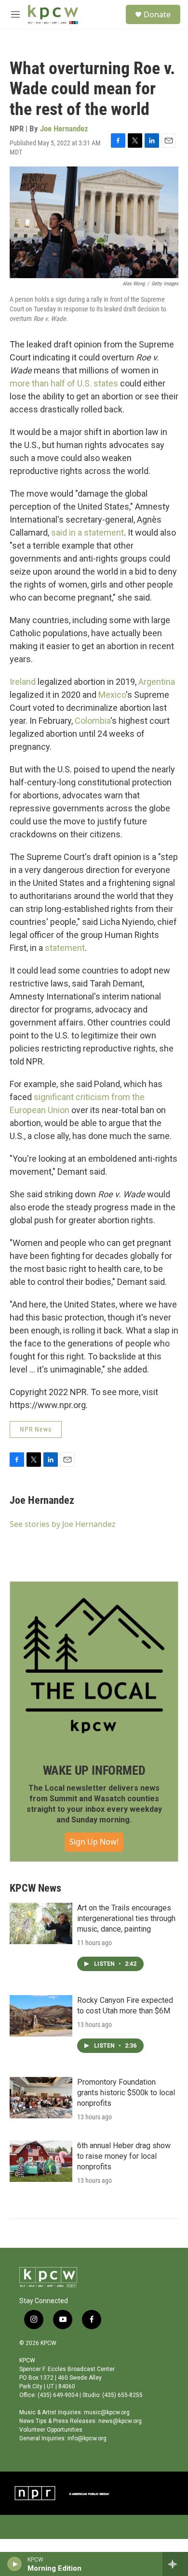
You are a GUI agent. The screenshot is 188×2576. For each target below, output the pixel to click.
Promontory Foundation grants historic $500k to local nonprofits (126, 2093)
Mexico (112, 695)
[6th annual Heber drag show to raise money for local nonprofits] (41, 2161)
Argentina (157, 682)
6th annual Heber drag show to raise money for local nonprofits (124, 2156)
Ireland (23, 682)
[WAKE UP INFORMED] (94, 1666)
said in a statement (87, 532)
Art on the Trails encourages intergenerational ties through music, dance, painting (126, 1918)
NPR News (36, 1429)
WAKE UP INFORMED (94, 1770)
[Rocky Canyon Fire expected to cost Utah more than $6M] (41, 2016)
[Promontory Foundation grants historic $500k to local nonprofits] (41, 2098)
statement (65, 948)
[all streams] (175, 2564)
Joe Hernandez (64, 128)
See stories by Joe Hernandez (63, 1524)
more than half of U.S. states (64, 383)
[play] (15, 2564)
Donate (157, 14)
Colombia (93, 721)
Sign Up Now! (94, 1842)
